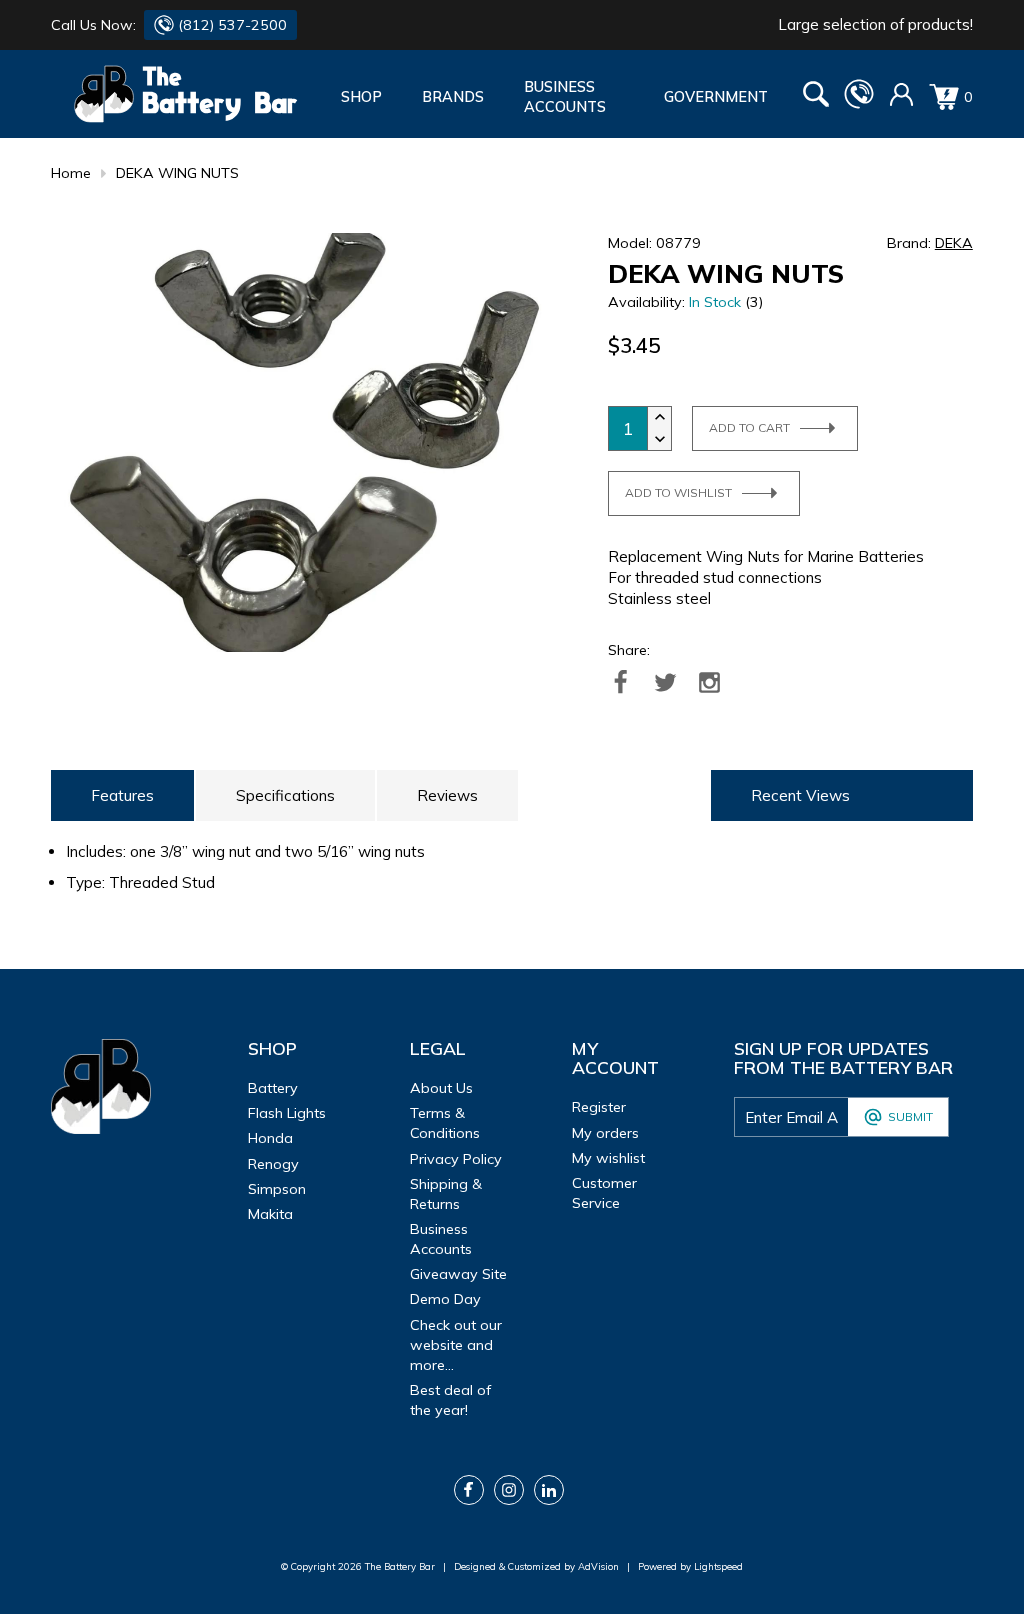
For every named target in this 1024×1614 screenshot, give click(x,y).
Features (122, 795)
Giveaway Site (458, 1274)
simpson (277, 1189)
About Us (441, 1088)
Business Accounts (565, 97)
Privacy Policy (456, 1159)
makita (270, 1214)
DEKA (954, 243)
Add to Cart (749, 427)
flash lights (287, 1113)
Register (599, 1107)
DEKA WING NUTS (177, 173)
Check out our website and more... (456, 1345)
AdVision (598, 1566)
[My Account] (901, 102)
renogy (273, 1164)
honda (270, 1138)
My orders (605, 1133)
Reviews (447, 795)
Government (716, 97)
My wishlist (608, 1158)
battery (273, 1088)
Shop (361, 97)
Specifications (285, 795)
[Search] (816, 96)
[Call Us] (859, 104)
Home (71, 173)
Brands (453, 97)
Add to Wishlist (678, 492)
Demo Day (445, 1299)
